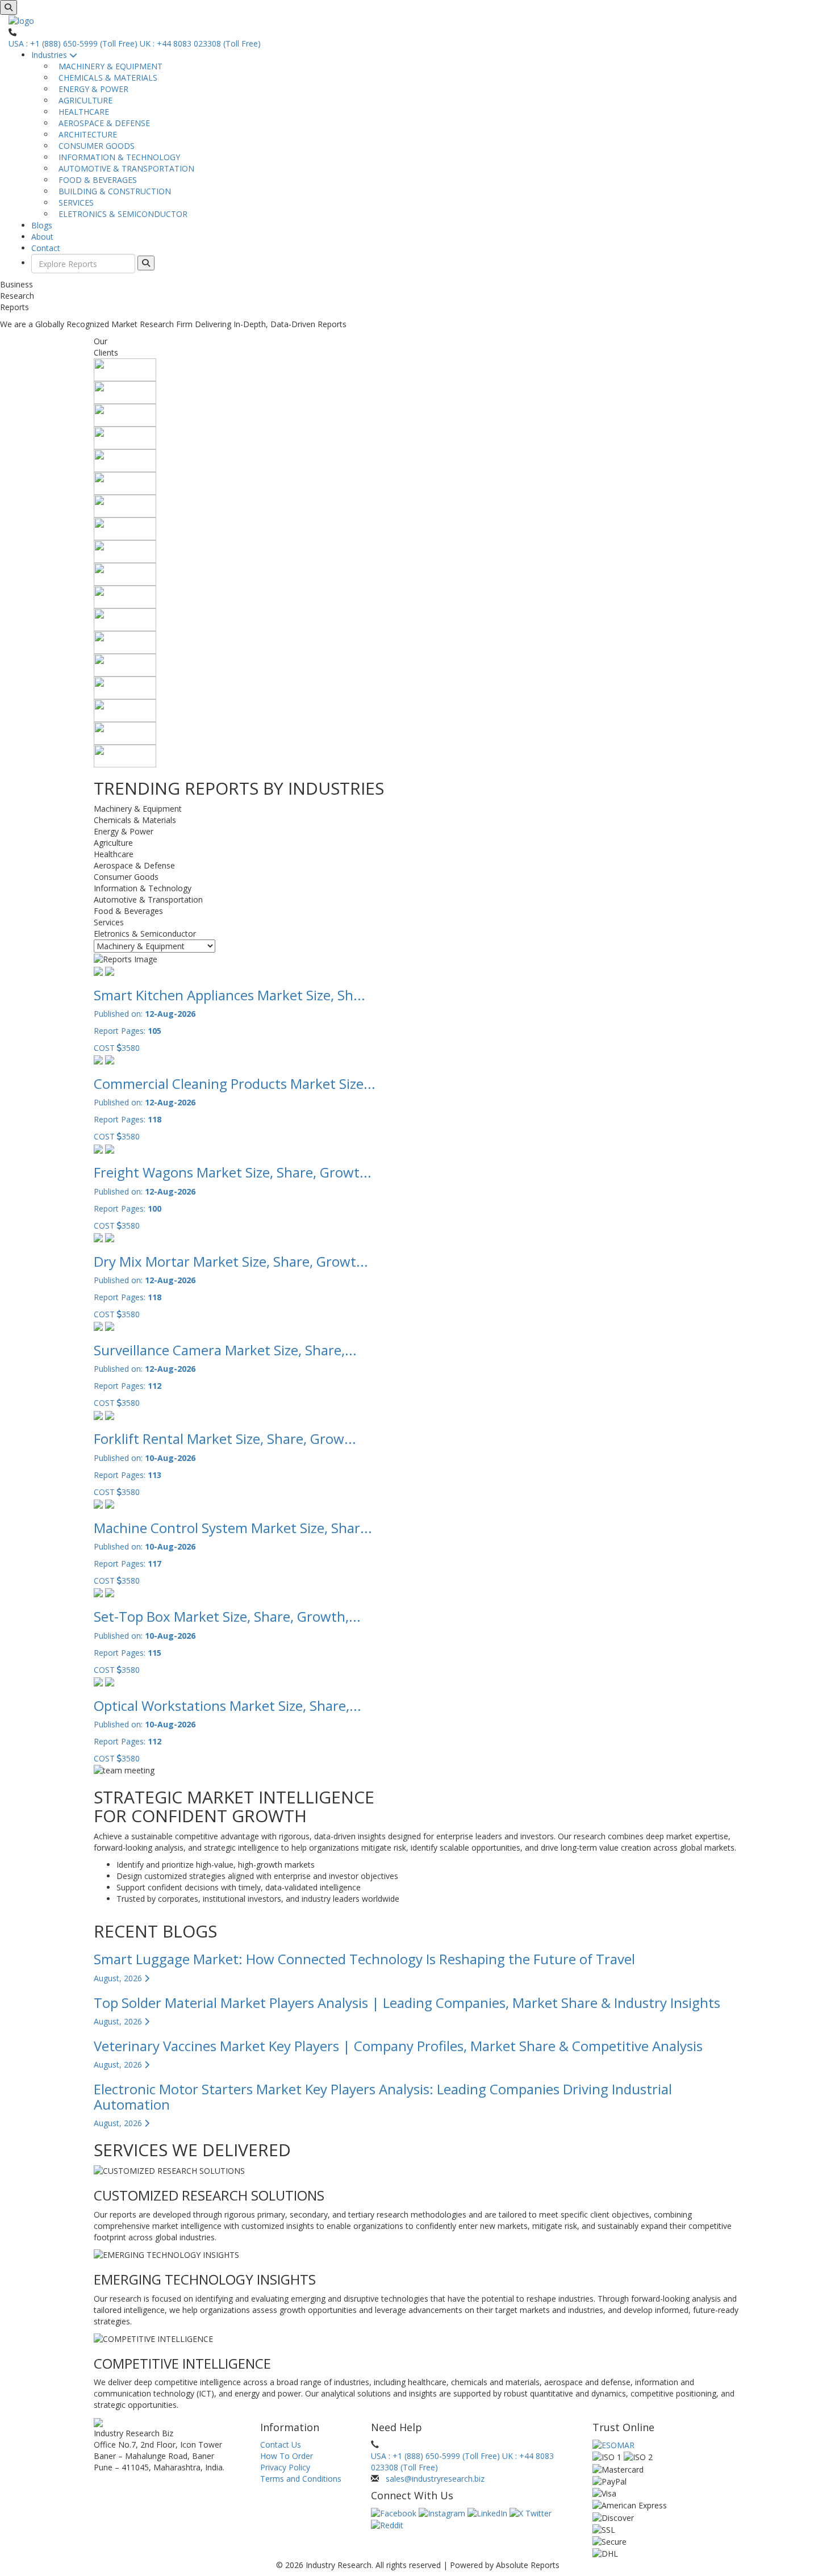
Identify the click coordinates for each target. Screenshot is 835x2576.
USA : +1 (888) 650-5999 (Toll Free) (73, 43)
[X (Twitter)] (531, 2513)
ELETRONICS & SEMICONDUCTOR (121, 214)
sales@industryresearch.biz (435, 2479)
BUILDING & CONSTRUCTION (112, 191)
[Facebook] (395, 2513)
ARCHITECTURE (85, 134)
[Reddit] (387, 2525)
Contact (46, 248)
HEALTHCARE (82, 112)
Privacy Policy (285, 2467)
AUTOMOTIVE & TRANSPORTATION (124, 168)
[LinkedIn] (489, 2513)
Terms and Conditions (301, 2479)
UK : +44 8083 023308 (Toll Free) (200, 43)
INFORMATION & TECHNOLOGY (117, 157)
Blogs (42, 225)
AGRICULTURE (83, 100)
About (42, 237)
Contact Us (281, 2445)
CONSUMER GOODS (94, 146)
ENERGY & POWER (91, 89)
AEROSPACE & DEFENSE (102, 123)
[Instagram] (443, 2513)
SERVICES (74, 203)
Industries (50, 55)
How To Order (287, 2456)
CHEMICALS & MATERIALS (106, 78)
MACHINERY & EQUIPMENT (108, 66)
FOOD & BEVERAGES (95, 180)
